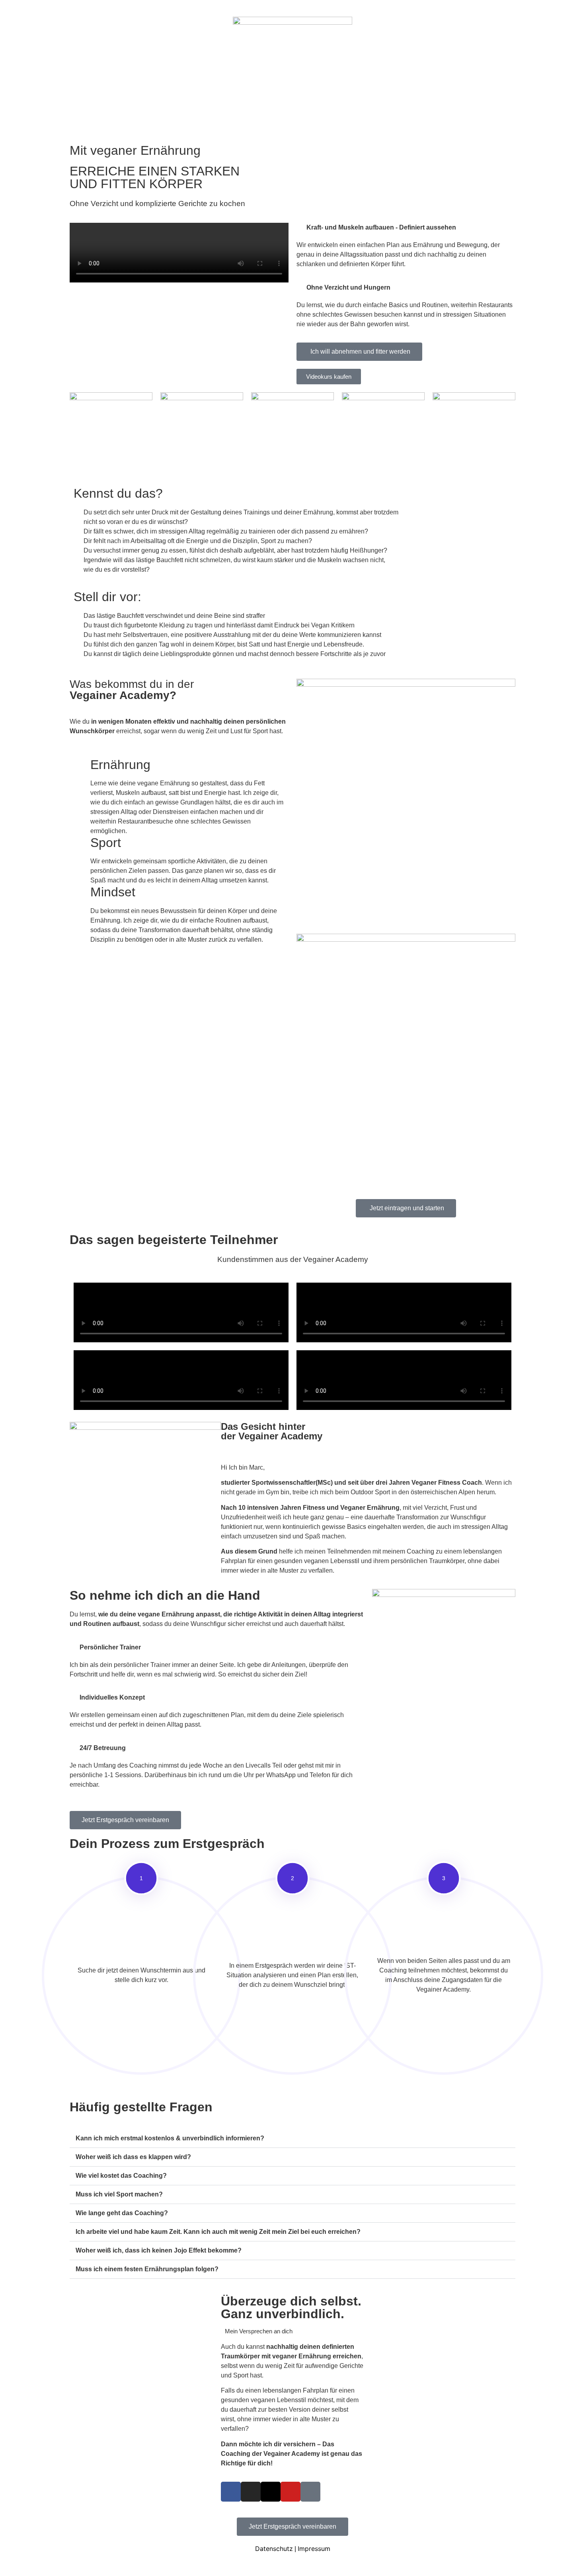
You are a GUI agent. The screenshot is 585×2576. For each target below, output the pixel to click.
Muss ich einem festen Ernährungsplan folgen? (147, 2269)
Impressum (314, 2549)
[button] (292, 2139)
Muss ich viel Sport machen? (119, 2194)
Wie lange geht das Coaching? (122, 2213)
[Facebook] (231, 2492)
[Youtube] (291, 2492)
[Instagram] (251, 2492)
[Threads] (271, 2492)
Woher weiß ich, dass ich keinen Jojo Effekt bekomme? (159, 2250)
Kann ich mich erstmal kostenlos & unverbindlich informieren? (170, 2138)
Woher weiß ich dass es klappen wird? (133, 2157)
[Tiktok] (310, 2492)
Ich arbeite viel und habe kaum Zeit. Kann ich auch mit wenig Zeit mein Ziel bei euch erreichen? (218, 2232)
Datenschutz (274, 2549)
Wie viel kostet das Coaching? (121, 2176)
